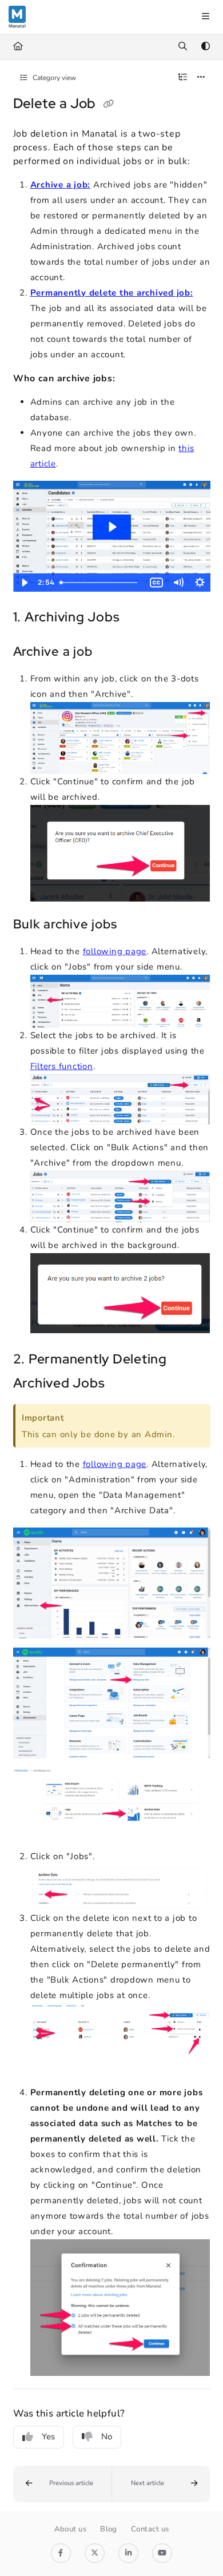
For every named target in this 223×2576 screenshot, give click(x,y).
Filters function (62, 1066)
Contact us (150, 2529)
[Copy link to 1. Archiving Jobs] (137, 618)
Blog (109, 2529)
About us (71, 2529)
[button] (63, 2484)
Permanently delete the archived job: (112, 293)
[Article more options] (201, 78)
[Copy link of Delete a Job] (108, 105)
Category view (53, 78)
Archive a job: (61, 185)
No (107, 2437)
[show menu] (205, 17)
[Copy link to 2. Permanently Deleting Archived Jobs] (122, 1384)
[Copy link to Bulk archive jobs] (134, 925)
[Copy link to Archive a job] (110, 652)
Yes (48, 2437)
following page (115, 951)
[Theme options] (205, 47)
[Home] (17, 17)
